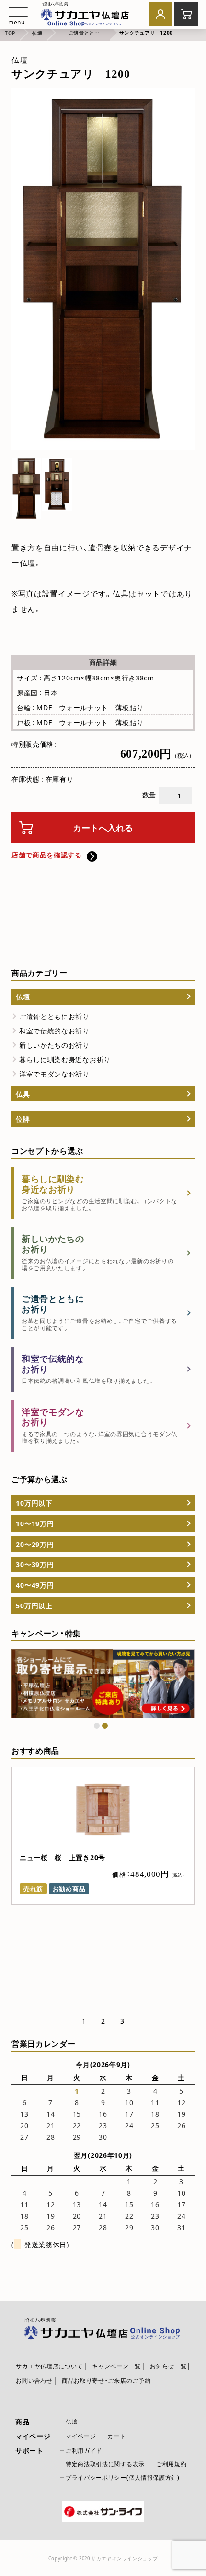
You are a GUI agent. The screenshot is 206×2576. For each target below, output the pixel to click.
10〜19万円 (35, 1523)
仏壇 (23, 996)
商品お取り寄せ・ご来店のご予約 (106, 2380)
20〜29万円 (35, 1544)
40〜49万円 (35, 1585)
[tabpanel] (103, 1684)
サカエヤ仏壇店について (49, 2366)
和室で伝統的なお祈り (54, 1030)
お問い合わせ (34, 2380)
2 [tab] (105, 1726)
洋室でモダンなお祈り (54, 1074)
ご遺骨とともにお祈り (54, 1016)
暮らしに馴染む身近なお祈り (65, 1059)
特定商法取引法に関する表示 (105, 2464)
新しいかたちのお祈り (54, 1045)
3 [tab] (122, 2021)
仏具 (23, 1094)
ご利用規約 (172, 2464)
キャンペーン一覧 (116, 2366)
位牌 (23, 1119)
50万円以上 (34, 1605)
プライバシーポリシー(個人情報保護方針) (123, 2477)
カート (116, 2436)
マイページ (81, 2436)
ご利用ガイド (84, 2450)
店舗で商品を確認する (47, 855)
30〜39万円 (35, 1564)
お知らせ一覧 (168, 2366)
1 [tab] (97, 1726)
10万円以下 (34, 1503)
